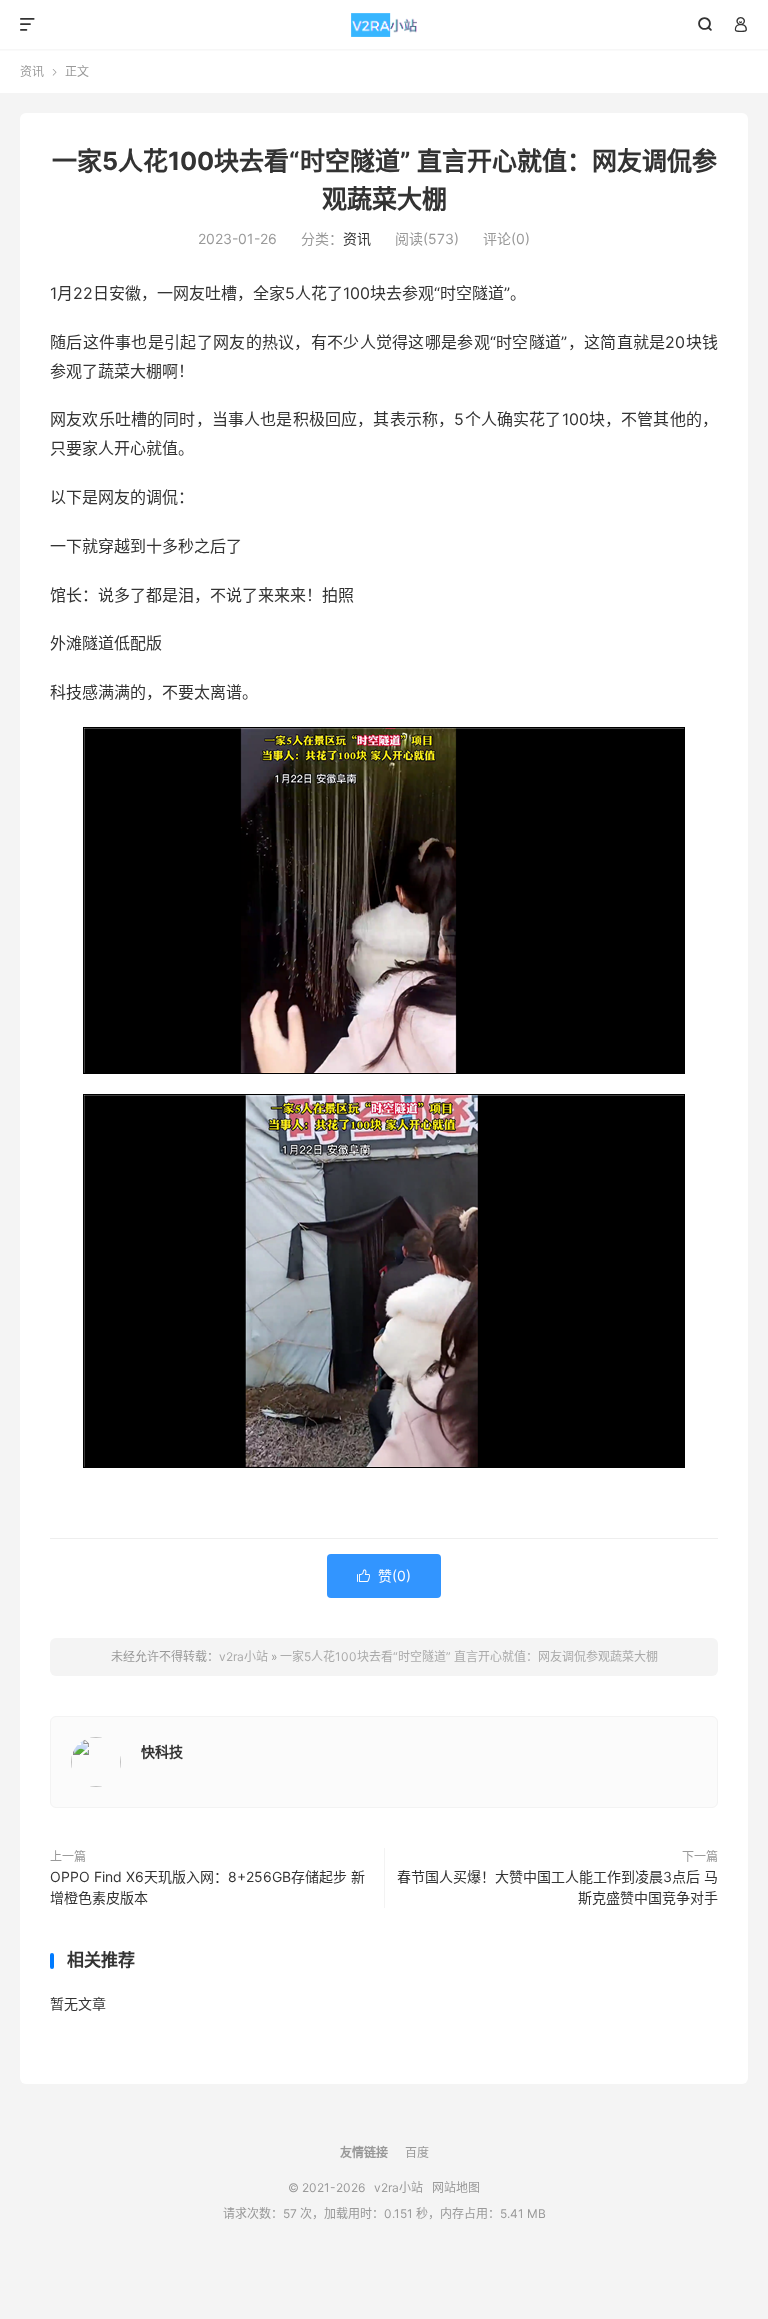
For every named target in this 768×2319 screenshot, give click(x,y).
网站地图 (456, 2187)
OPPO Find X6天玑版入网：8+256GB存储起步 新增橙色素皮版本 (207, 1887)
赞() (384, 1575)
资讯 (32, 71)
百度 (417, 2152)
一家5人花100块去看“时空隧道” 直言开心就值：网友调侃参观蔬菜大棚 (469, 1656)
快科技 (162, 1751)
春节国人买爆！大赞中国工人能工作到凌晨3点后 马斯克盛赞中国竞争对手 (557, 1887)
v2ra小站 (384, 25)
